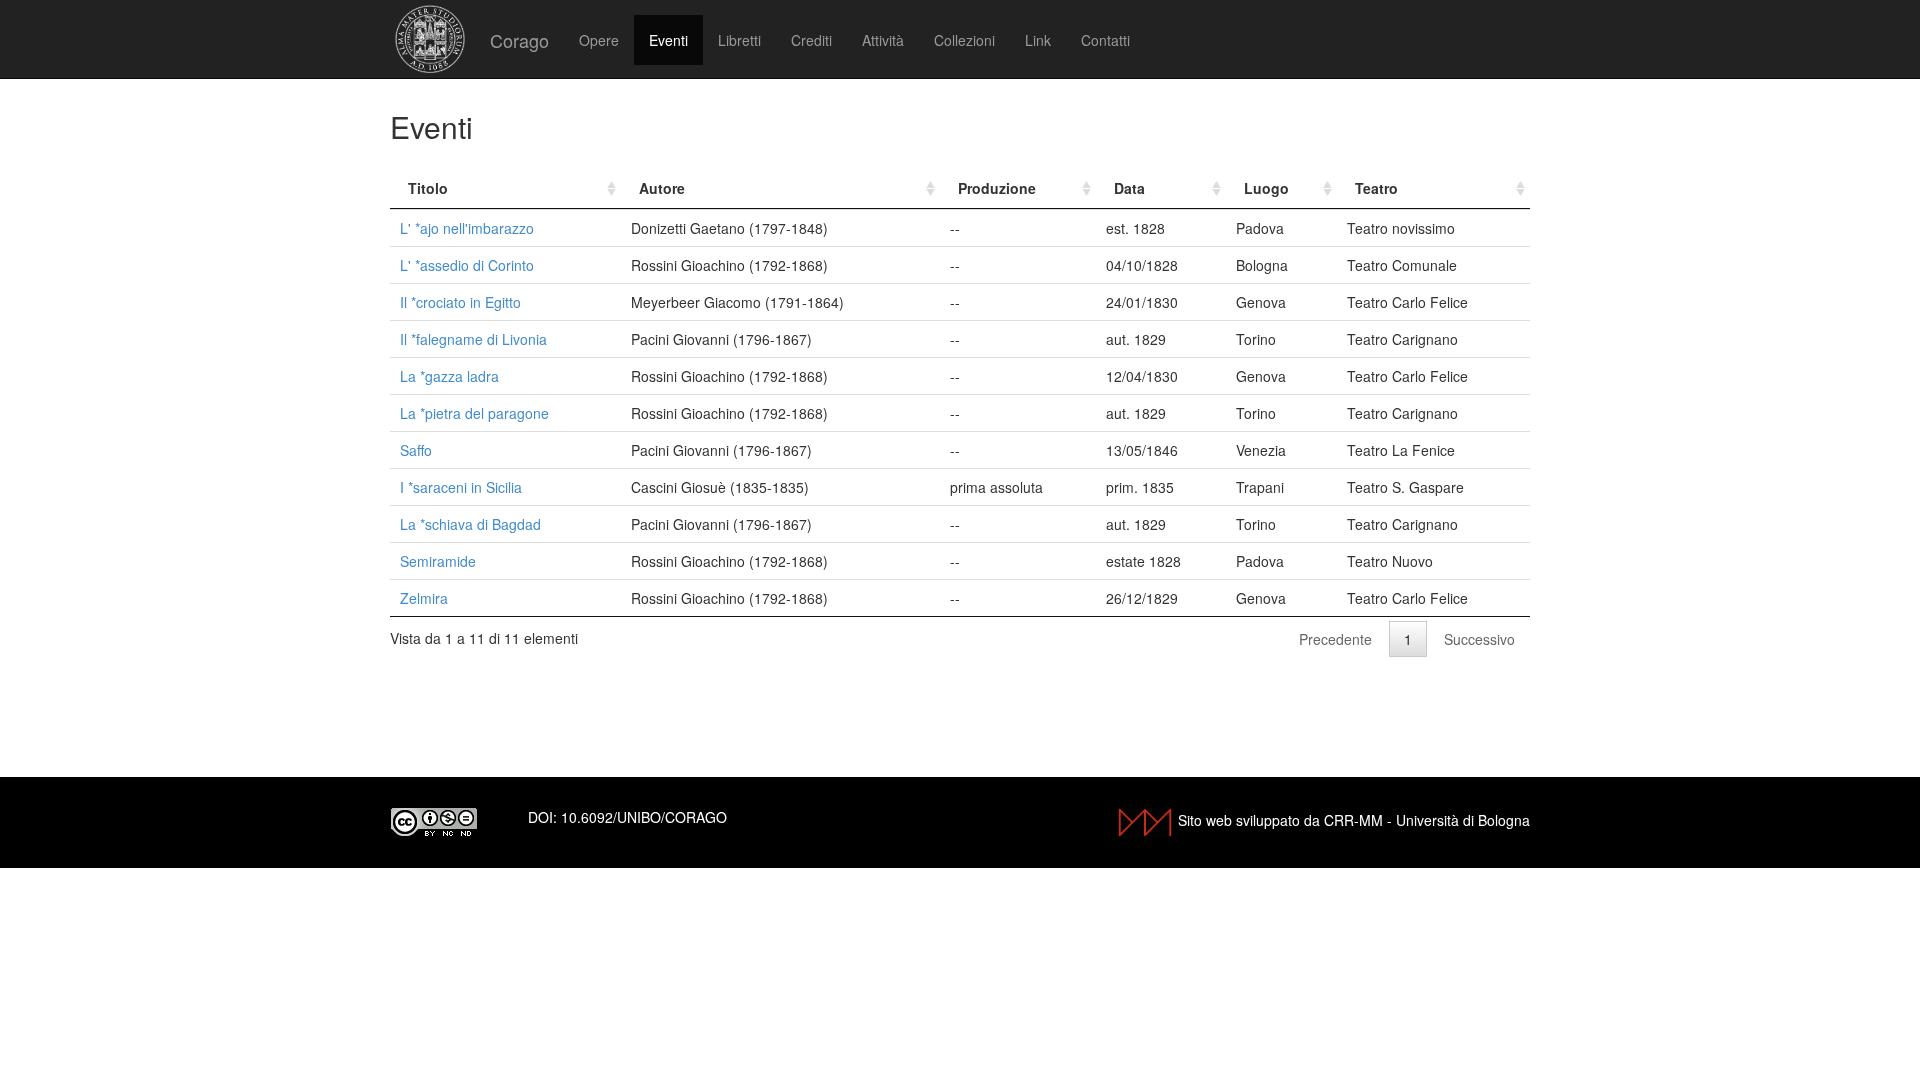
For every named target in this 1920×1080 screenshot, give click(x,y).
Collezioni (964, 40)
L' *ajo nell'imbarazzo (467, 228)
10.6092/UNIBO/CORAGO (644, 817)
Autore (662, 188)
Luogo (1266, 188)
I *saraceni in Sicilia (461, 487)
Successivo (1479, 639)
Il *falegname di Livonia (473, 339)
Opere (599, 40)
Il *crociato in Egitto (460, 302)
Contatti (1105, 40)
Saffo (416, 450)
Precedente (1335, 639)
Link (1038, 40)
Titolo (428, 188)
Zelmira (424, 598)
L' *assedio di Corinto (467, 265)
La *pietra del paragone (474, 413)
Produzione (997, 188)
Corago (519, 40)
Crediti (811, 40)
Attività (883, 40)
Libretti (739, 40)
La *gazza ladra (449, 376)
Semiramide (438, 561)
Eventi (668, 40)
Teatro (1376, 188)
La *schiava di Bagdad (470, 524)
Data (1129, 188)
